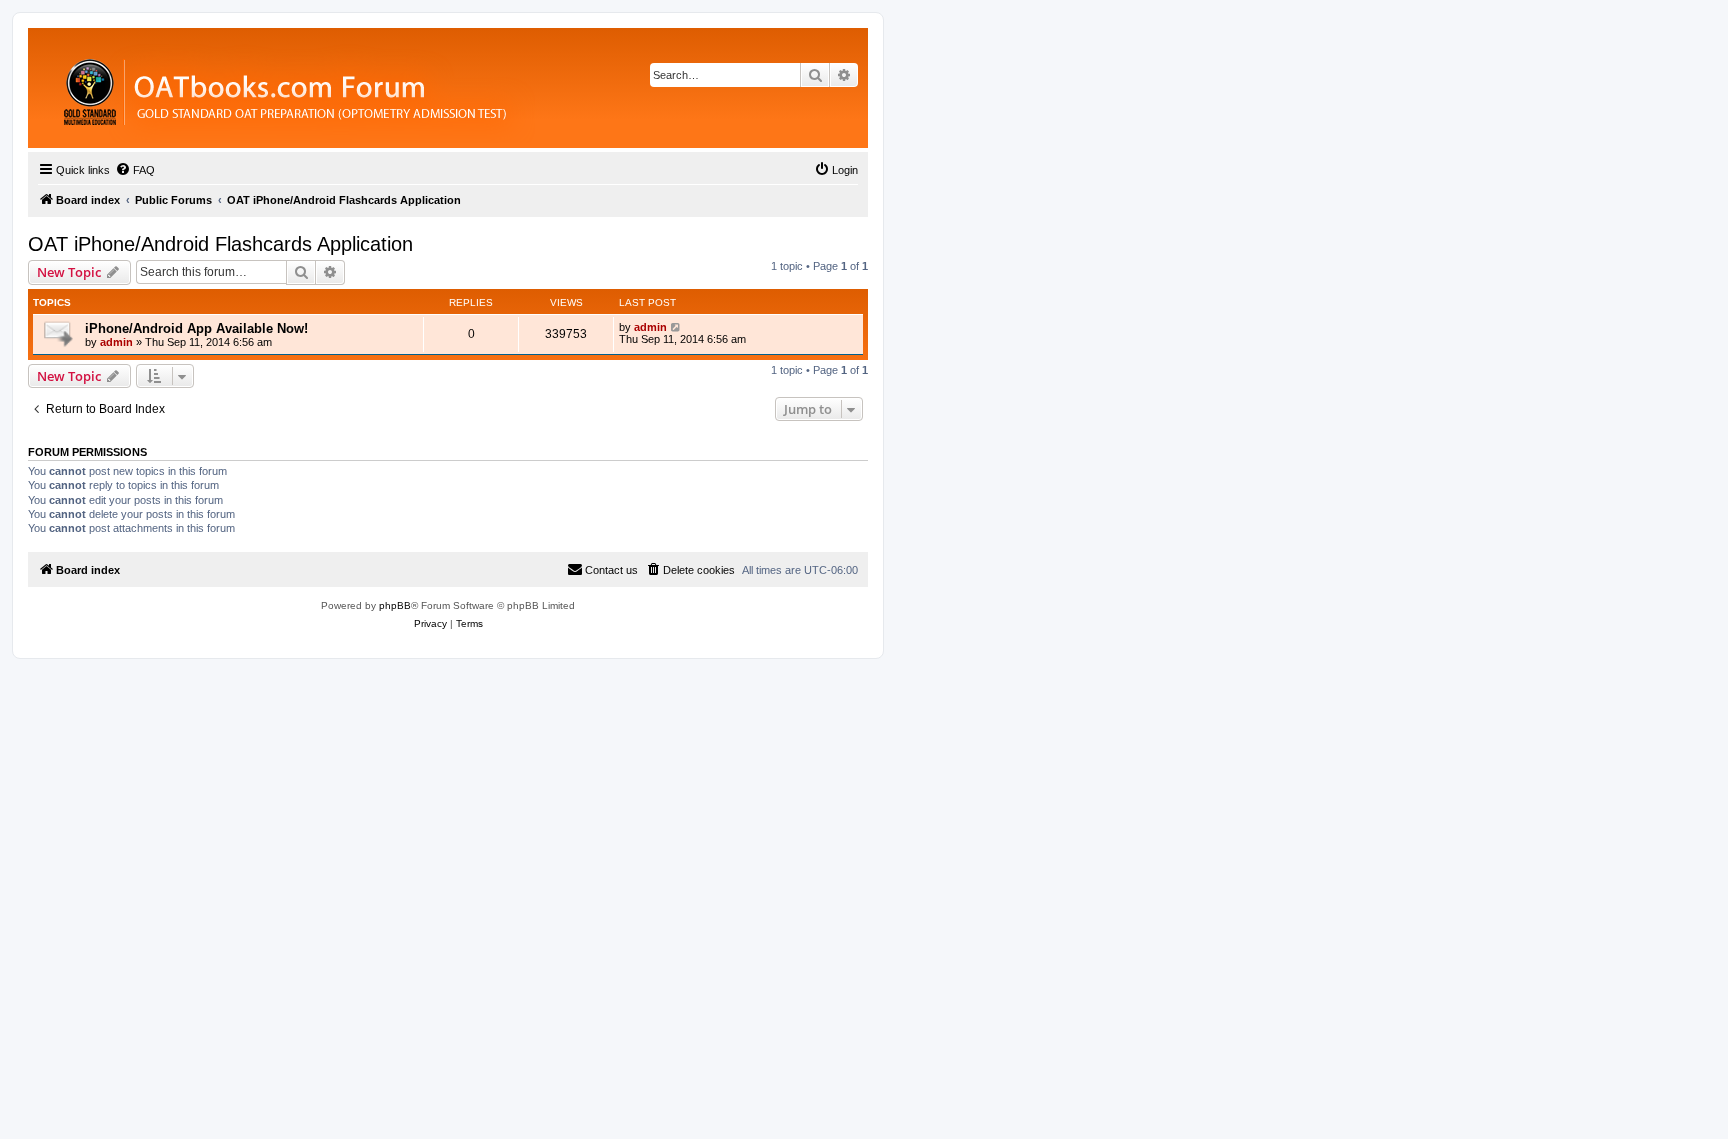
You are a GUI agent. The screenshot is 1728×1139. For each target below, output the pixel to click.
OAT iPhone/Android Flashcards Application (220, 244)
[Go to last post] (676, 327)
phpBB (395, 605)
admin (116, 342)
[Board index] (394, 88)
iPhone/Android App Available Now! (196, 328)
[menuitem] (135, 170)
